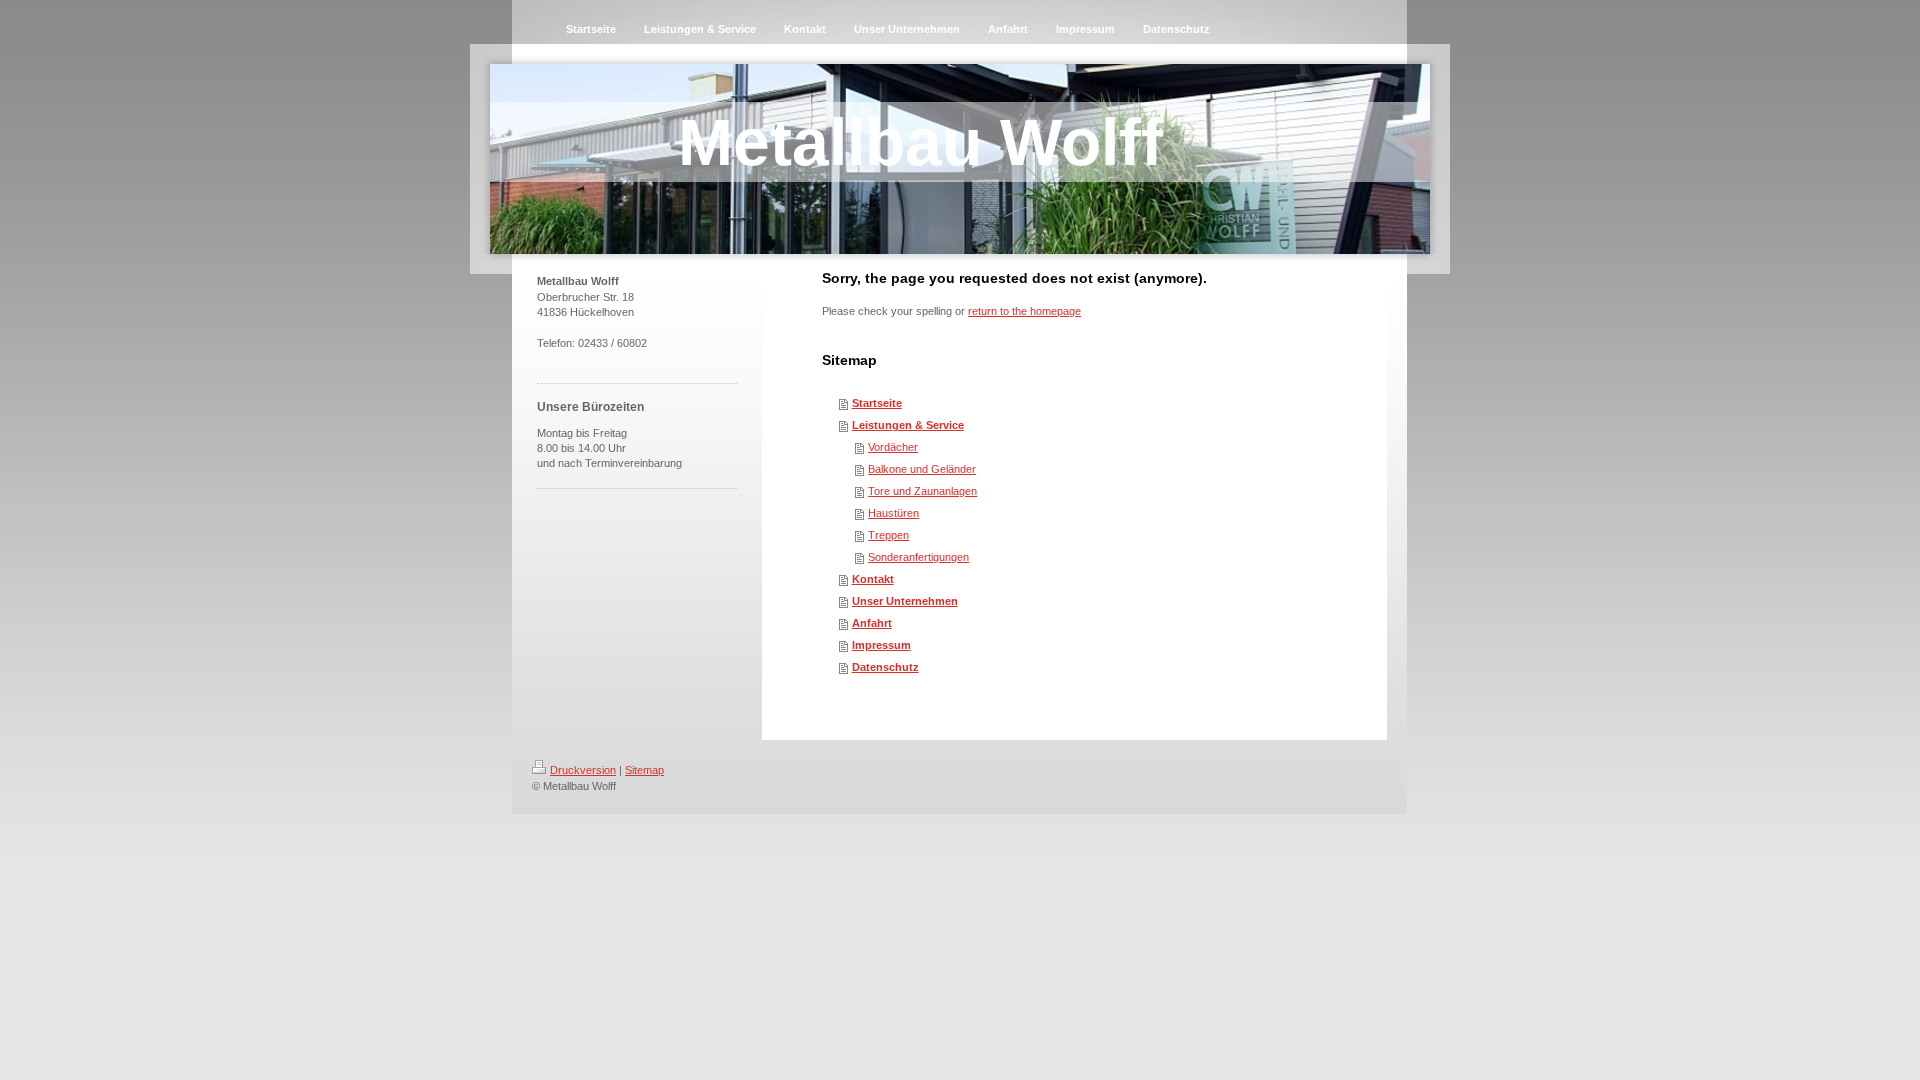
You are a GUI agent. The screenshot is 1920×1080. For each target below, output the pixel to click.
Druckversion (583, 770)
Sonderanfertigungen (918, 557)
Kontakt (873, 579)
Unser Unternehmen (905, 601)
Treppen (888, 535)
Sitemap (644, 770)
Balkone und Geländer (922, 469)
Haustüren (893, 513)
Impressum (881, 645)
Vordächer (893, 447)
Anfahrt (872, 623)
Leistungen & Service (908, 425)
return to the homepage (1024, 311)
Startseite (877, 403)
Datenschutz (885, 667)
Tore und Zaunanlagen (922, 491)
